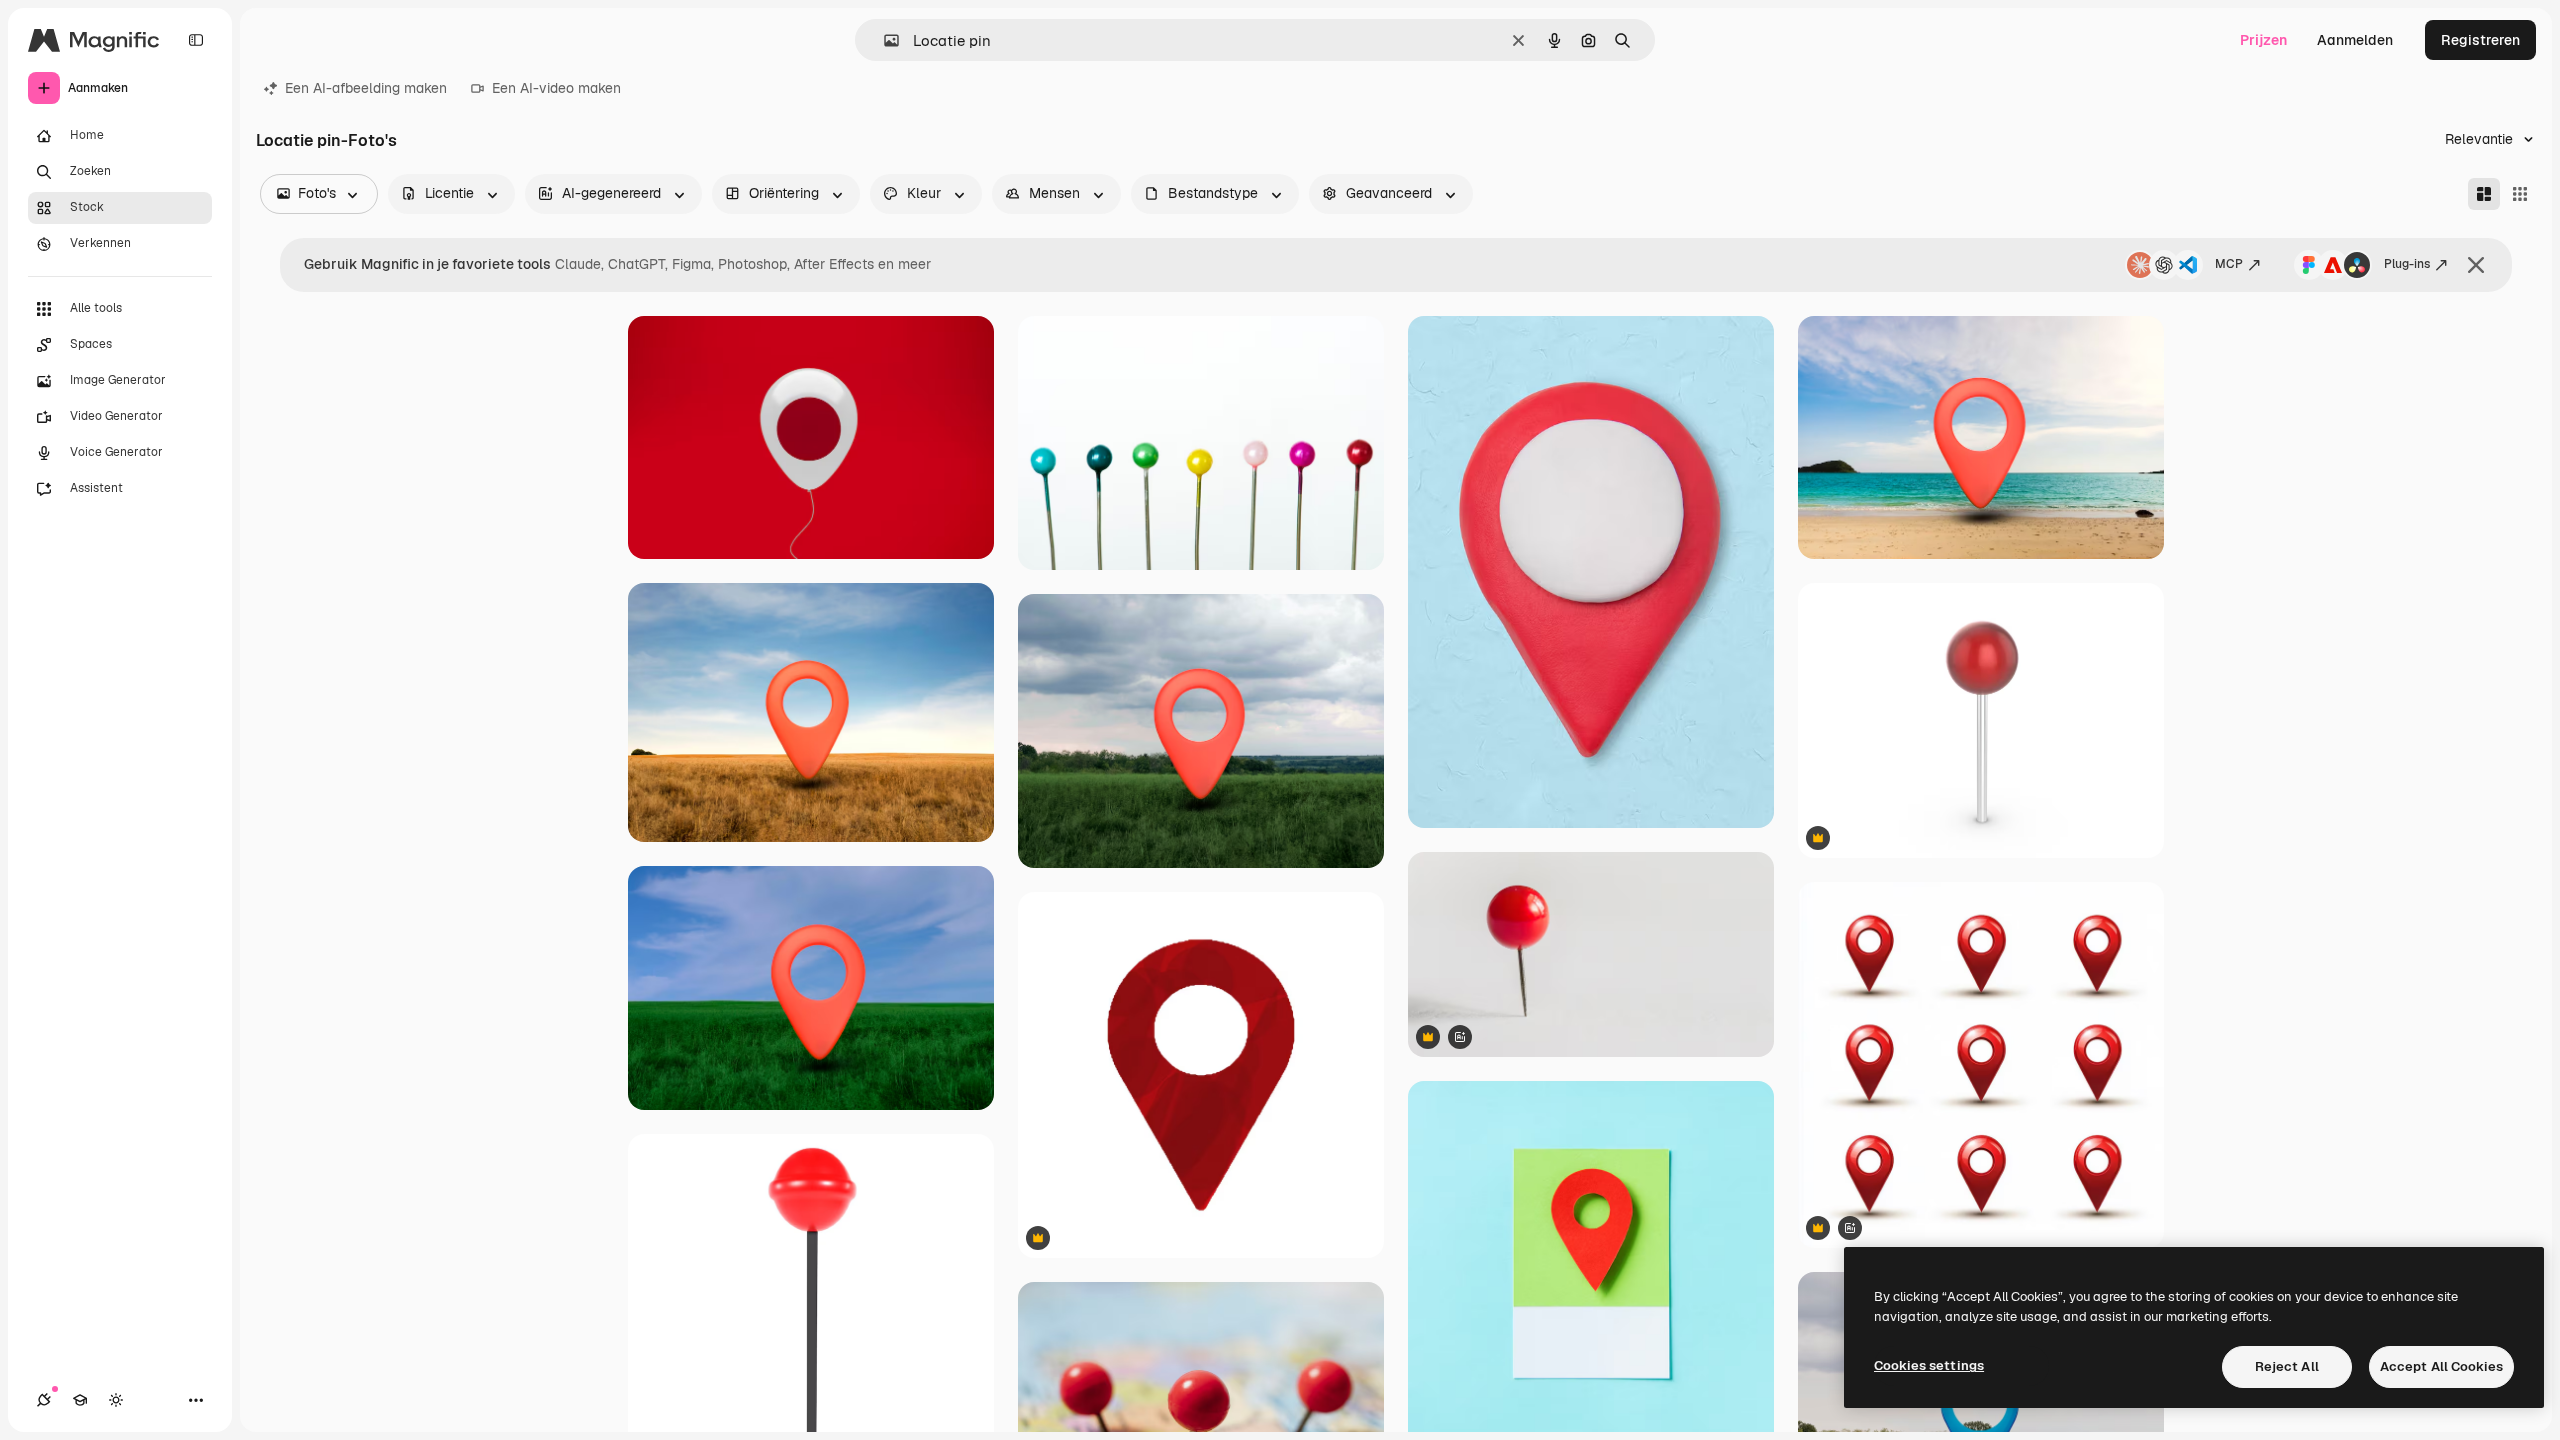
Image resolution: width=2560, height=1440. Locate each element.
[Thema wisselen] (116, 1400)
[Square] (2520, 194)
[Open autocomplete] (883, 40)
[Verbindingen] (44, 1400)
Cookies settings (1929, 1365)
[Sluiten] (2476, 265)
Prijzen (2263, 40)
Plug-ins (2407, 264)
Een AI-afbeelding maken (366, 88)
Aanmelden (2355, 40)
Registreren (2480, 40)
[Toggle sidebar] (196, 40)
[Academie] (80, 1400)
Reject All (2287, 1366)
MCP (2229, 264)
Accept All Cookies (2441, 1366)
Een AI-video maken (556, 88)
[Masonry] (2484, 194)
